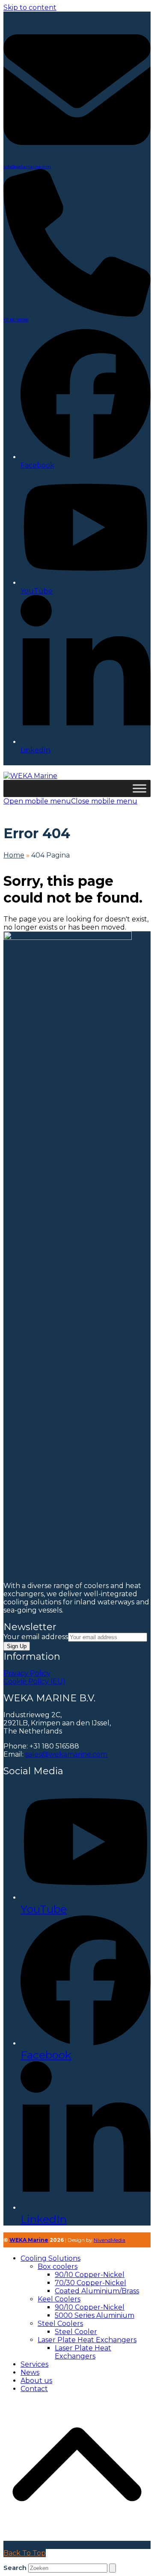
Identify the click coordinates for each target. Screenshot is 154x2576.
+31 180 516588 (16, 320)
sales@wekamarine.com (66, 1754)
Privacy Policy (27, 1673)
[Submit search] (113, 2568)
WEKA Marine (29, 2240)
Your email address (36, 1637)
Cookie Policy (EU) (34, 1681)
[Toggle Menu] (139, 788)
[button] (70, 801)
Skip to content (30, 8)
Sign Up (17, 1646)
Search (15, 2568)
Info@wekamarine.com (27, 167)
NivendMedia (110, 2240)
